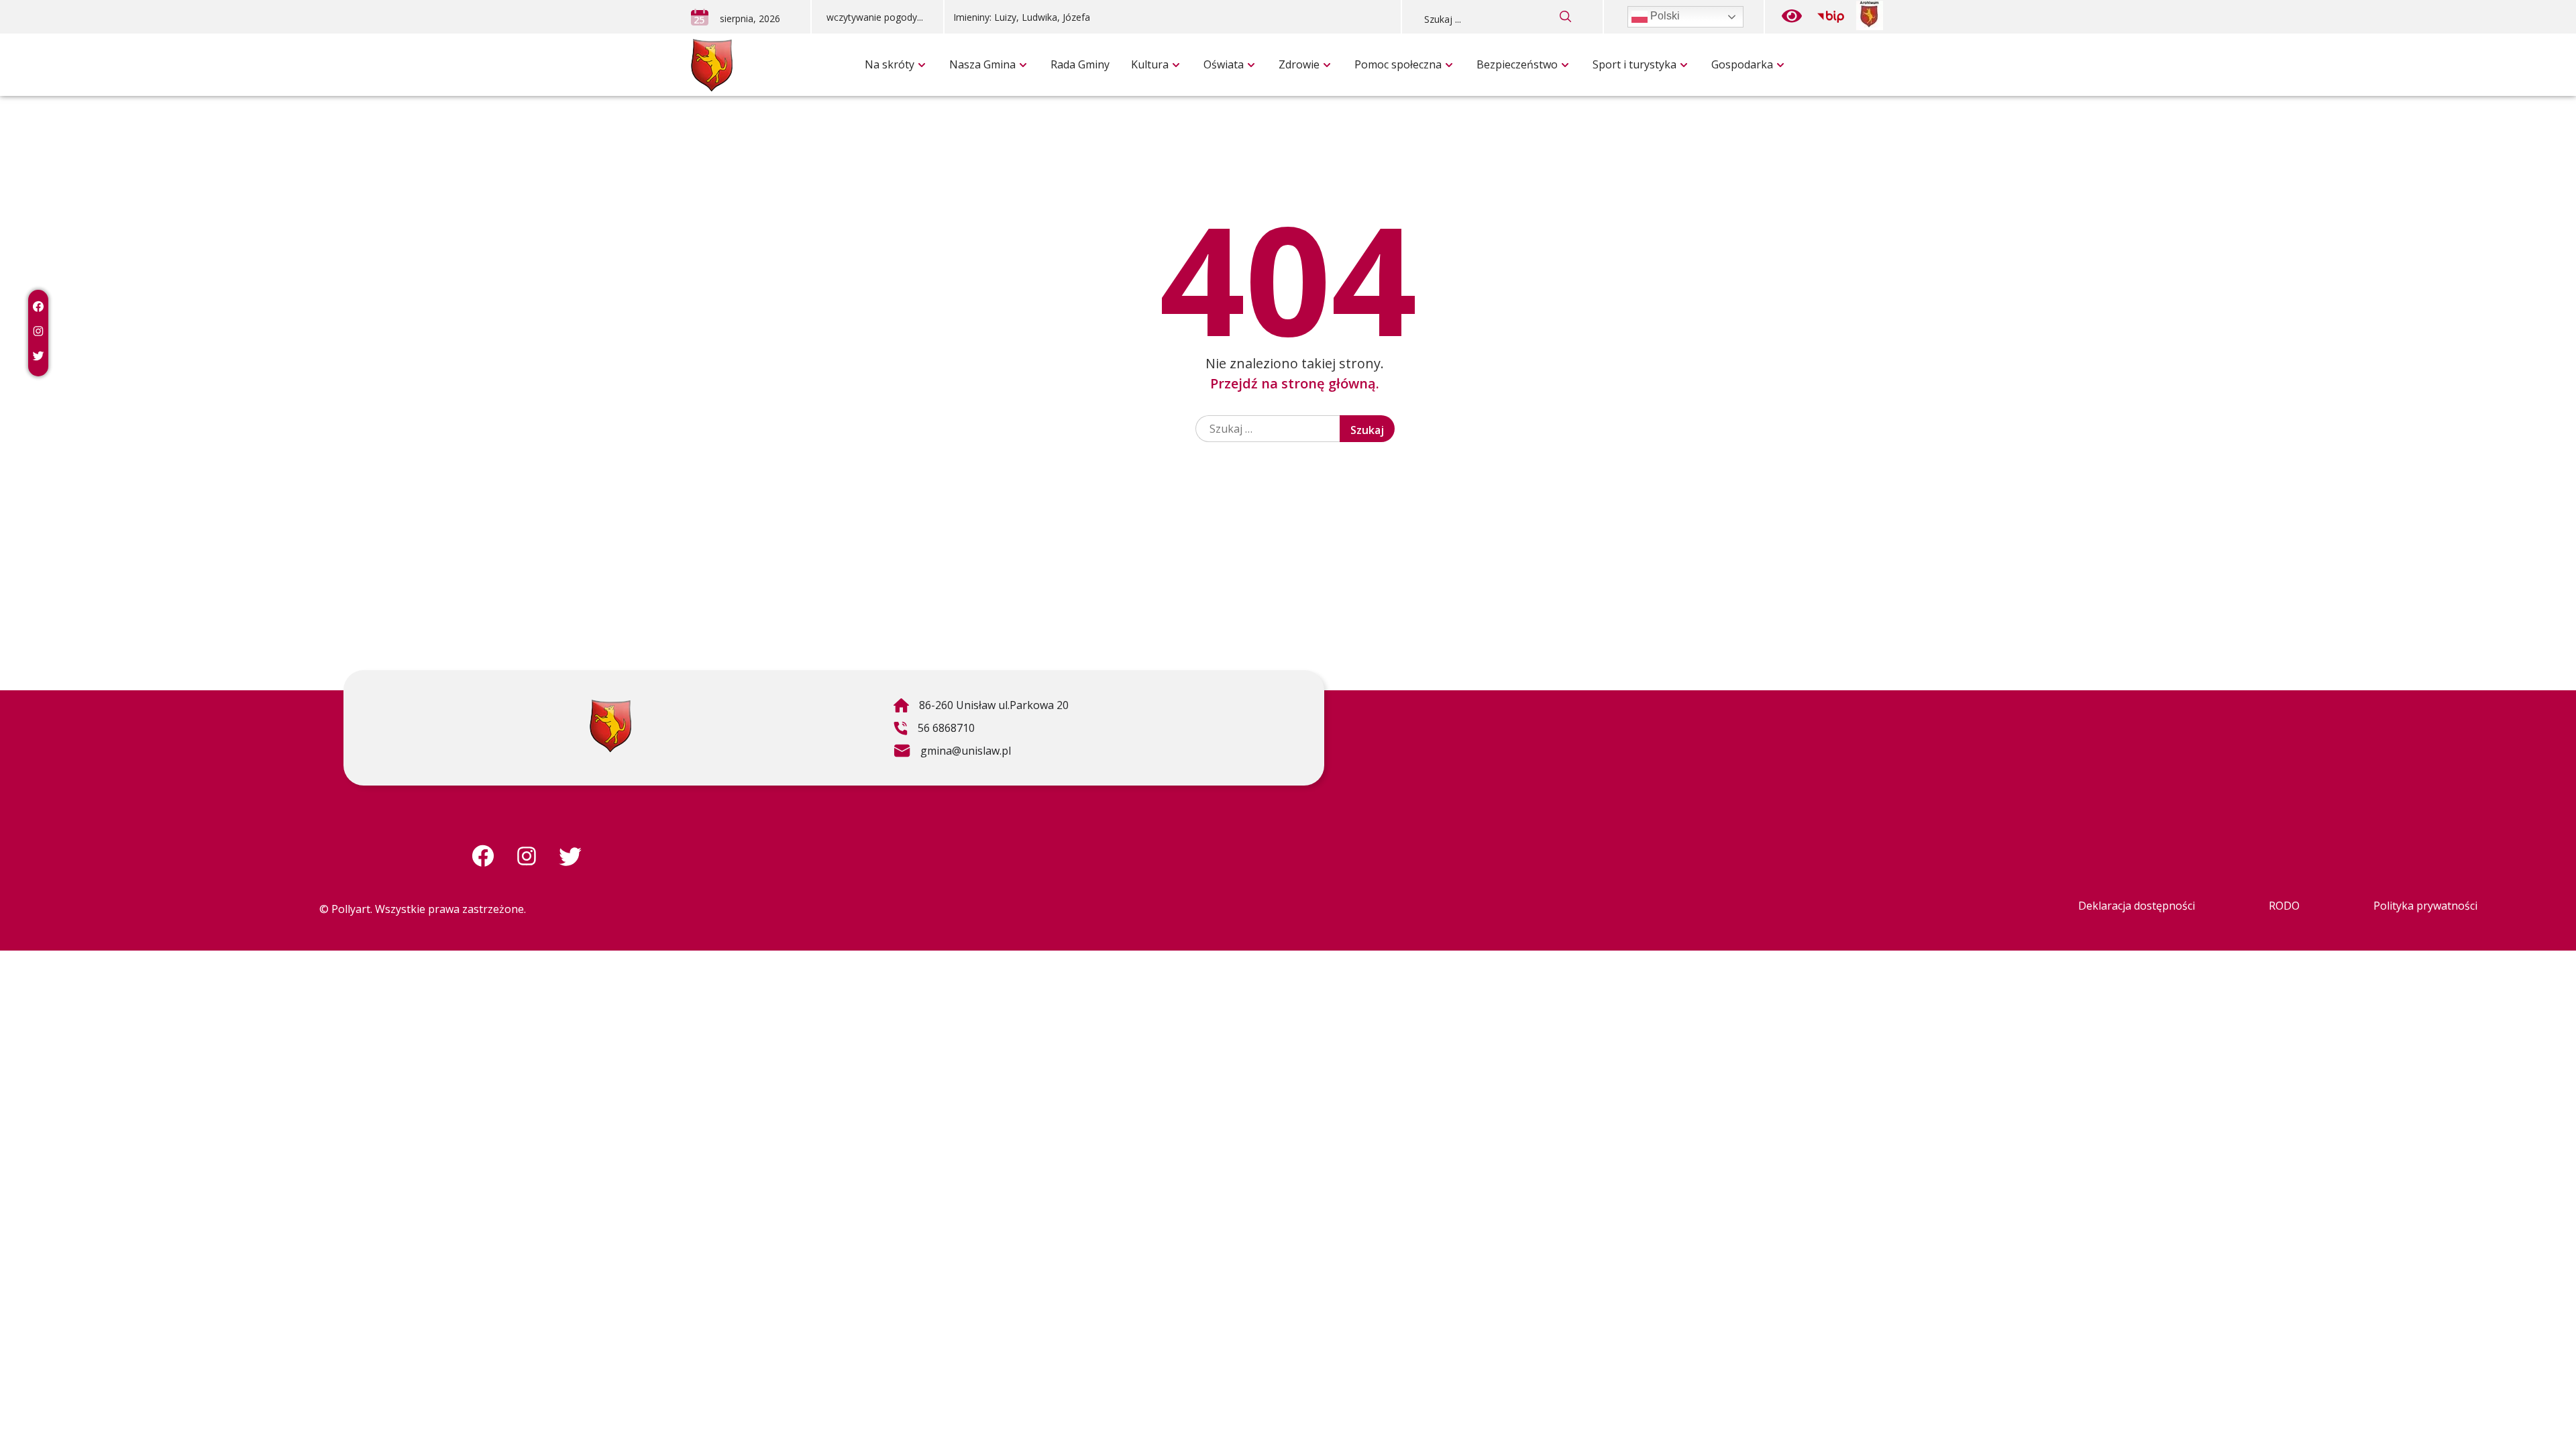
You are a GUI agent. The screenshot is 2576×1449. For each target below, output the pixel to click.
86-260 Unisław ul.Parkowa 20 (981, 707)
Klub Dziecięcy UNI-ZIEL (964, 37)
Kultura (1150, 64)
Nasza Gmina (982, 64)
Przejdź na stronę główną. (1295, 383)
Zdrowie (1299, 64)
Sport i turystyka (1634, 64)
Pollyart (351, 909)
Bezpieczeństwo (1517, 64)
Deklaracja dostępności (2137, 906)
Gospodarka (1742, 64)
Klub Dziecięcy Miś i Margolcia (1287, 37)
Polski (1664, 16)
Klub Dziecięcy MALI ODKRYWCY (1575, 37)
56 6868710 (934, 730)
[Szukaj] (1566, 17)
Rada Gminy (1080, 64)
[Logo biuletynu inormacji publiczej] (1831, 17)
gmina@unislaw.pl (952, 753)
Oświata (1224, 64)
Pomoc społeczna (1398, 64)
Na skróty (890, 64)
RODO (2284, 906)
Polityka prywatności (2425, 906)
